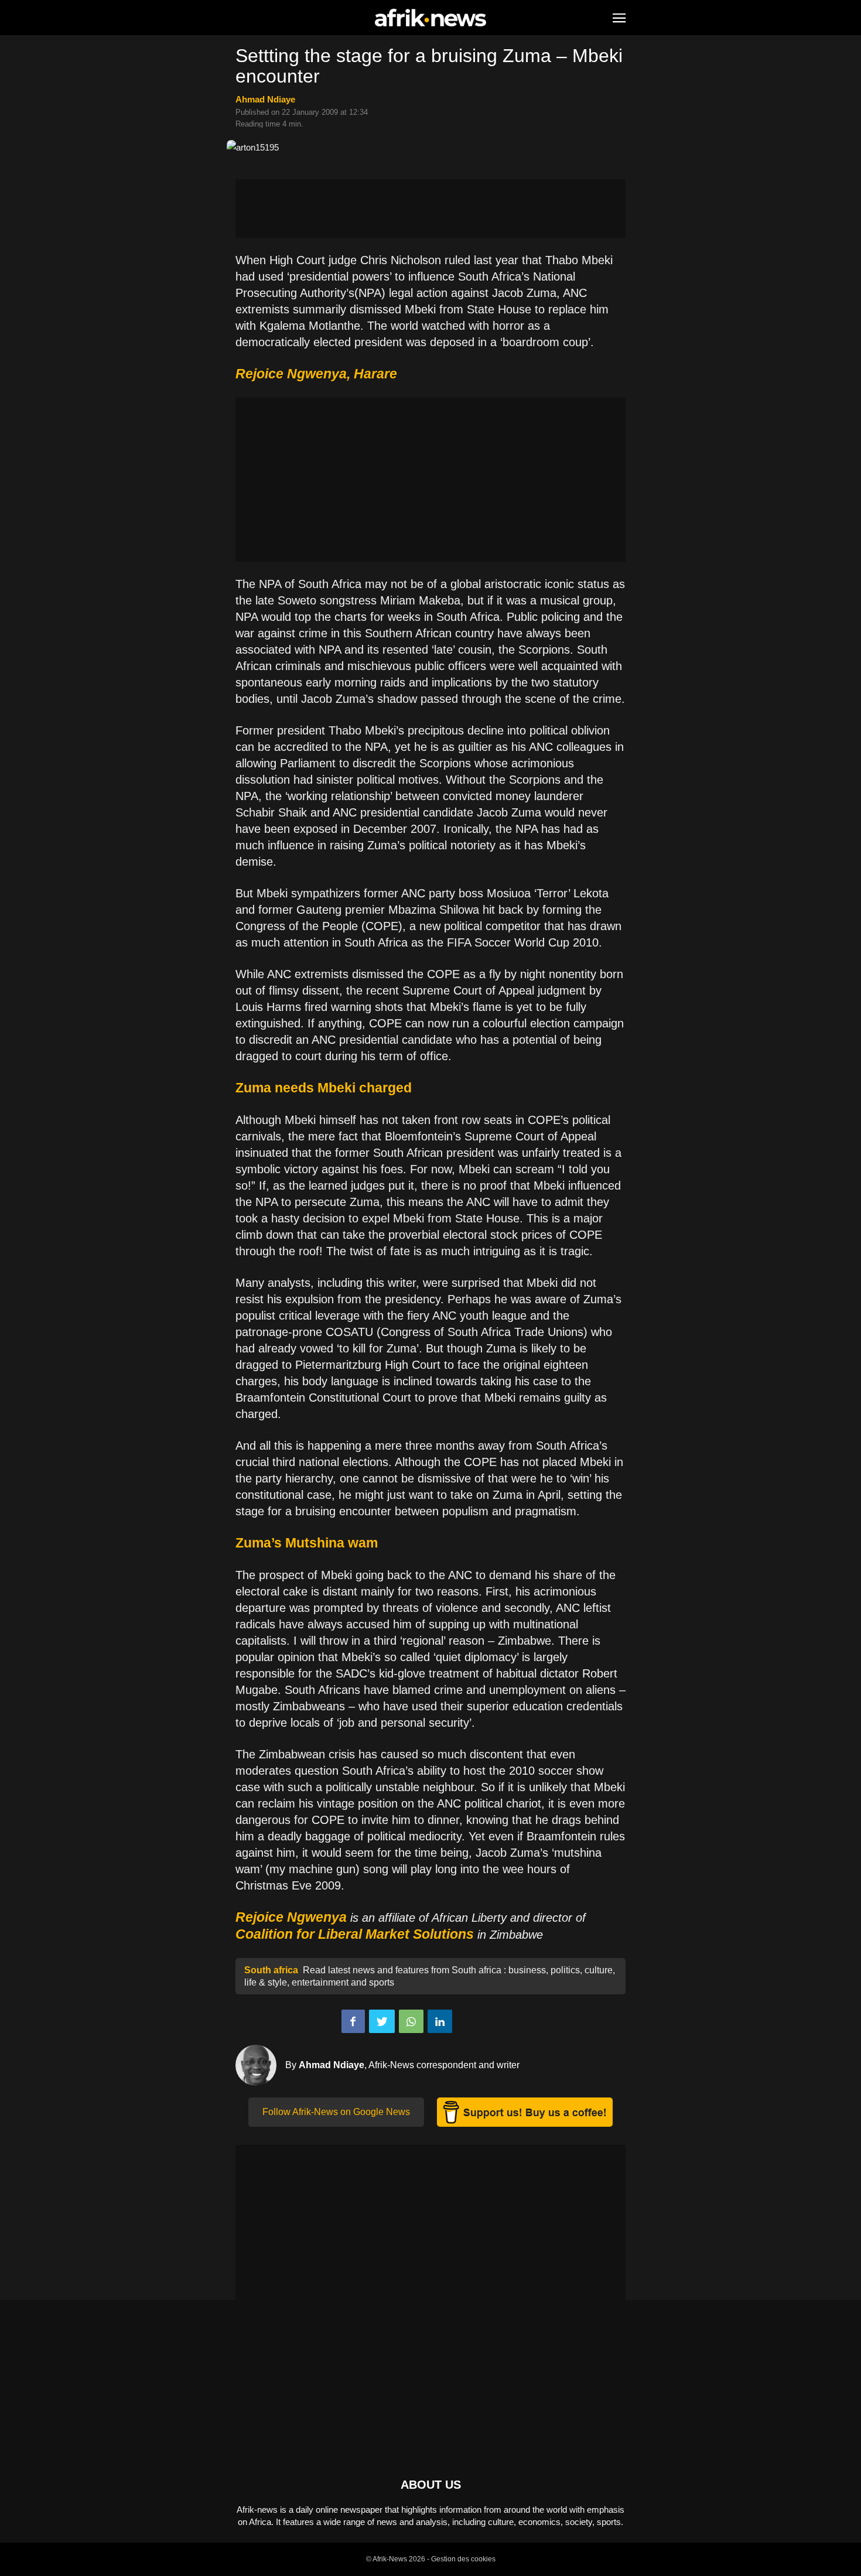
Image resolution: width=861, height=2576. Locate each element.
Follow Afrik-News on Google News (336, 2112)
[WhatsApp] (411, 2021)
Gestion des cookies (463, 2559)
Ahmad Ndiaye (265, 99)
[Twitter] (382, 2021)
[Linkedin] (440, 2021)
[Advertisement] (430, 209)
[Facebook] (353, 2021)
